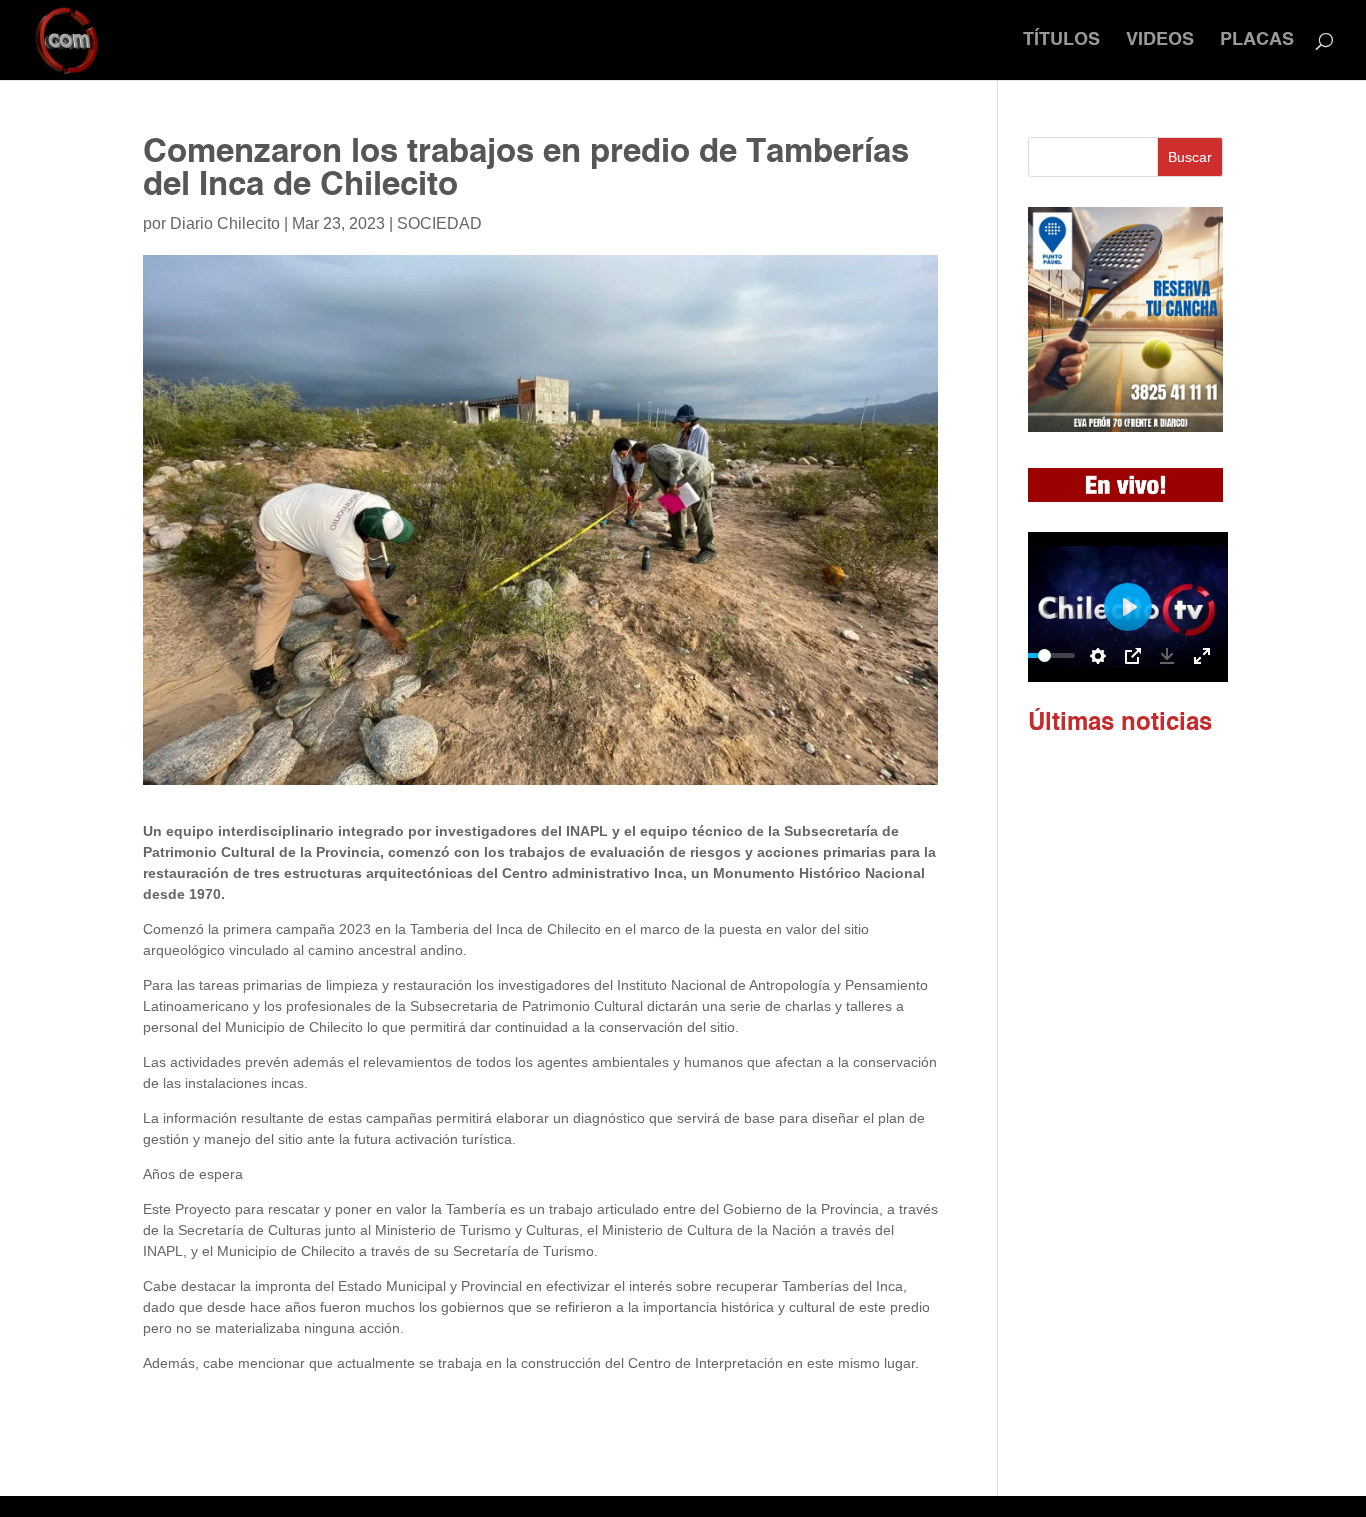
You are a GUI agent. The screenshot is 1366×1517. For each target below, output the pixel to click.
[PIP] (1133, 656)
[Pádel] (1125, 427)
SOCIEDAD (439, 223)
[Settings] (1098, 656)
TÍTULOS (1061, 41)
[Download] (1167, 656)
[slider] (1045, 655)
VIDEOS (1160, 41)
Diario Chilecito (225, 223)
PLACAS (1257, 41)
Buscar (1190, 157)
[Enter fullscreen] (1202, 656)
